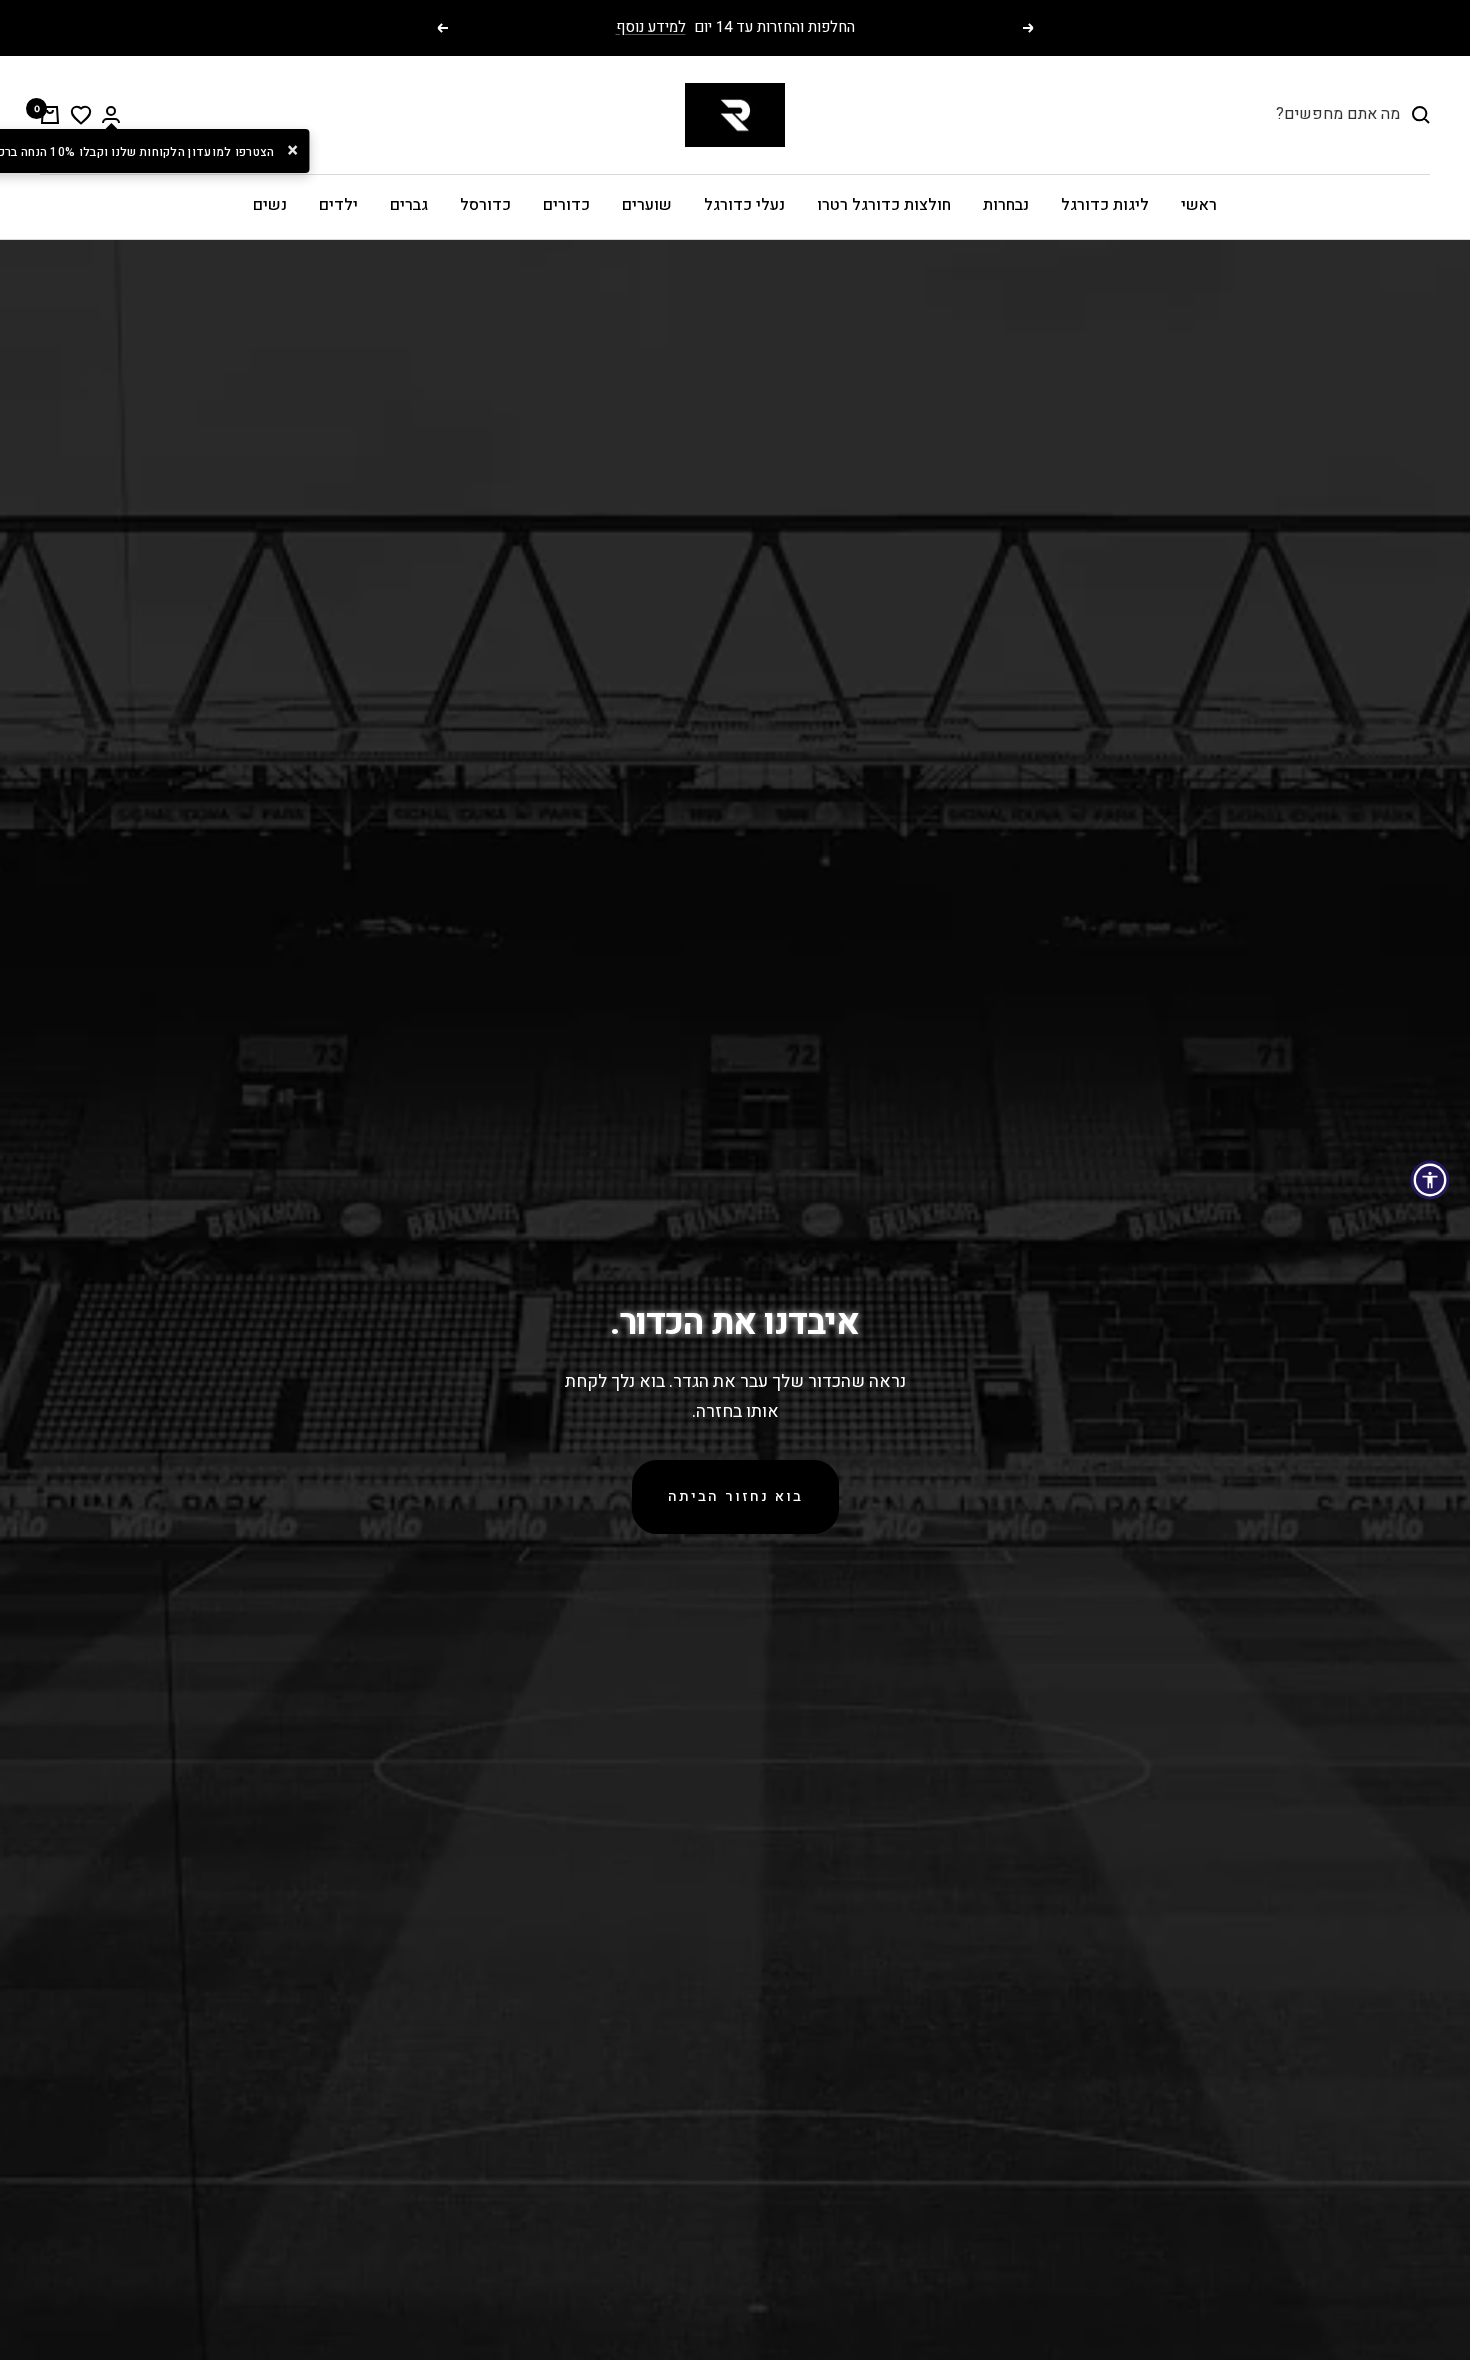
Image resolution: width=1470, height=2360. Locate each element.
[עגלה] (50, 115)
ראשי (1199, 205)
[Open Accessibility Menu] (1430, 1180)
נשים (270, 205)
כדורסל (485, 205)
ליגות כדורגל (1105, 205)
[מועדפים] (81, 115)
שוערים (647, 205)
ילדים (338, 205)
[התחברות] (111, 114)
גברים (409, 205)
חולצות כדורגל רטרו (884, 205)
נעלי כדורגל (744, 205)
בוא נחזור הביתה (735, 1496)
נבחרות (1006, 205)
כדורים (566, 205)
